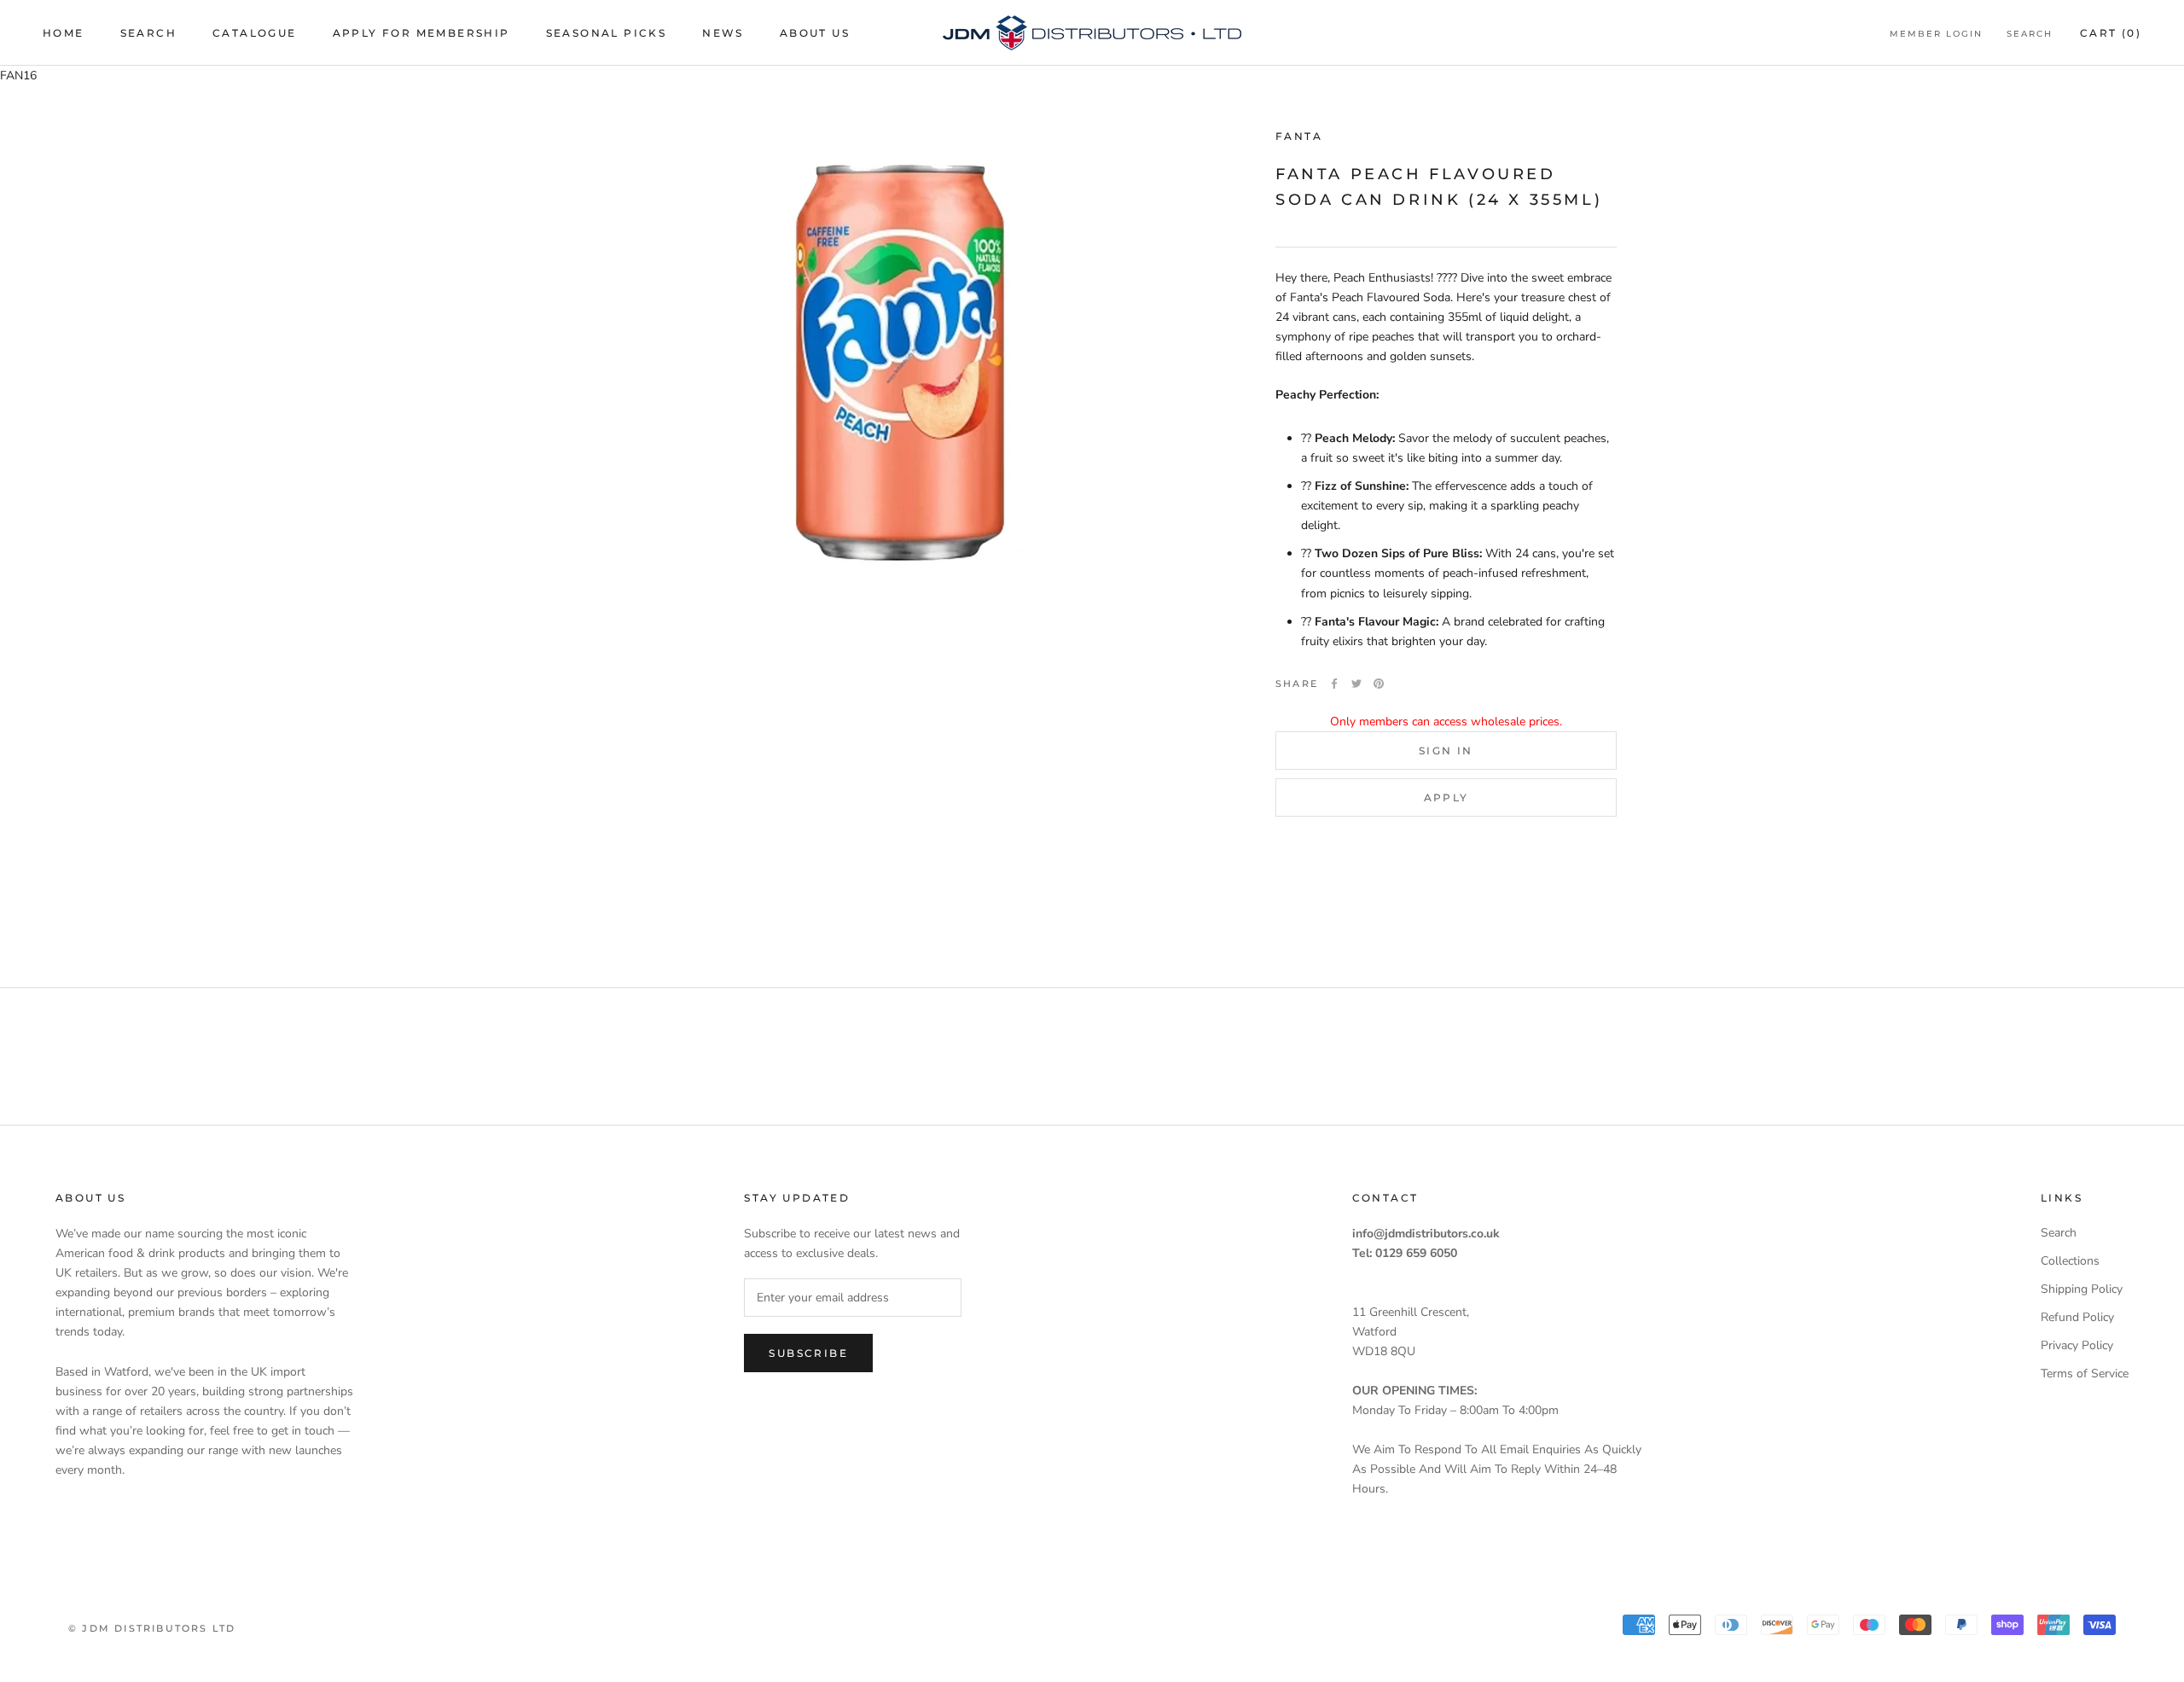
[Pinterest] (1379, 684)
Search (148, 33)
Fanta (1299, 136)
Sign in (1446, 751)
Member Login (1936, 34)
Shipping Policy (2082, 1289)
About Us (815, 33)
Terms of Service (2085, 1374)
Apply (1446, 797)
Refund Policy (2077, 1317)
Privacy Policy (2077, 1345)
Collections (2070, 1261)
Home (64, 33)
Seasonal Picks (607, 33)
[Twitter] (1356, 684)
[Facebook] (1334, 684)
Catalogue (255, 33)
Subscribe (808, 1353)
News (723, 33)
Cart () (2111, 33)
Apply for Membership (421, 33)
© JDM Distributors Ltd (152, 1628)
